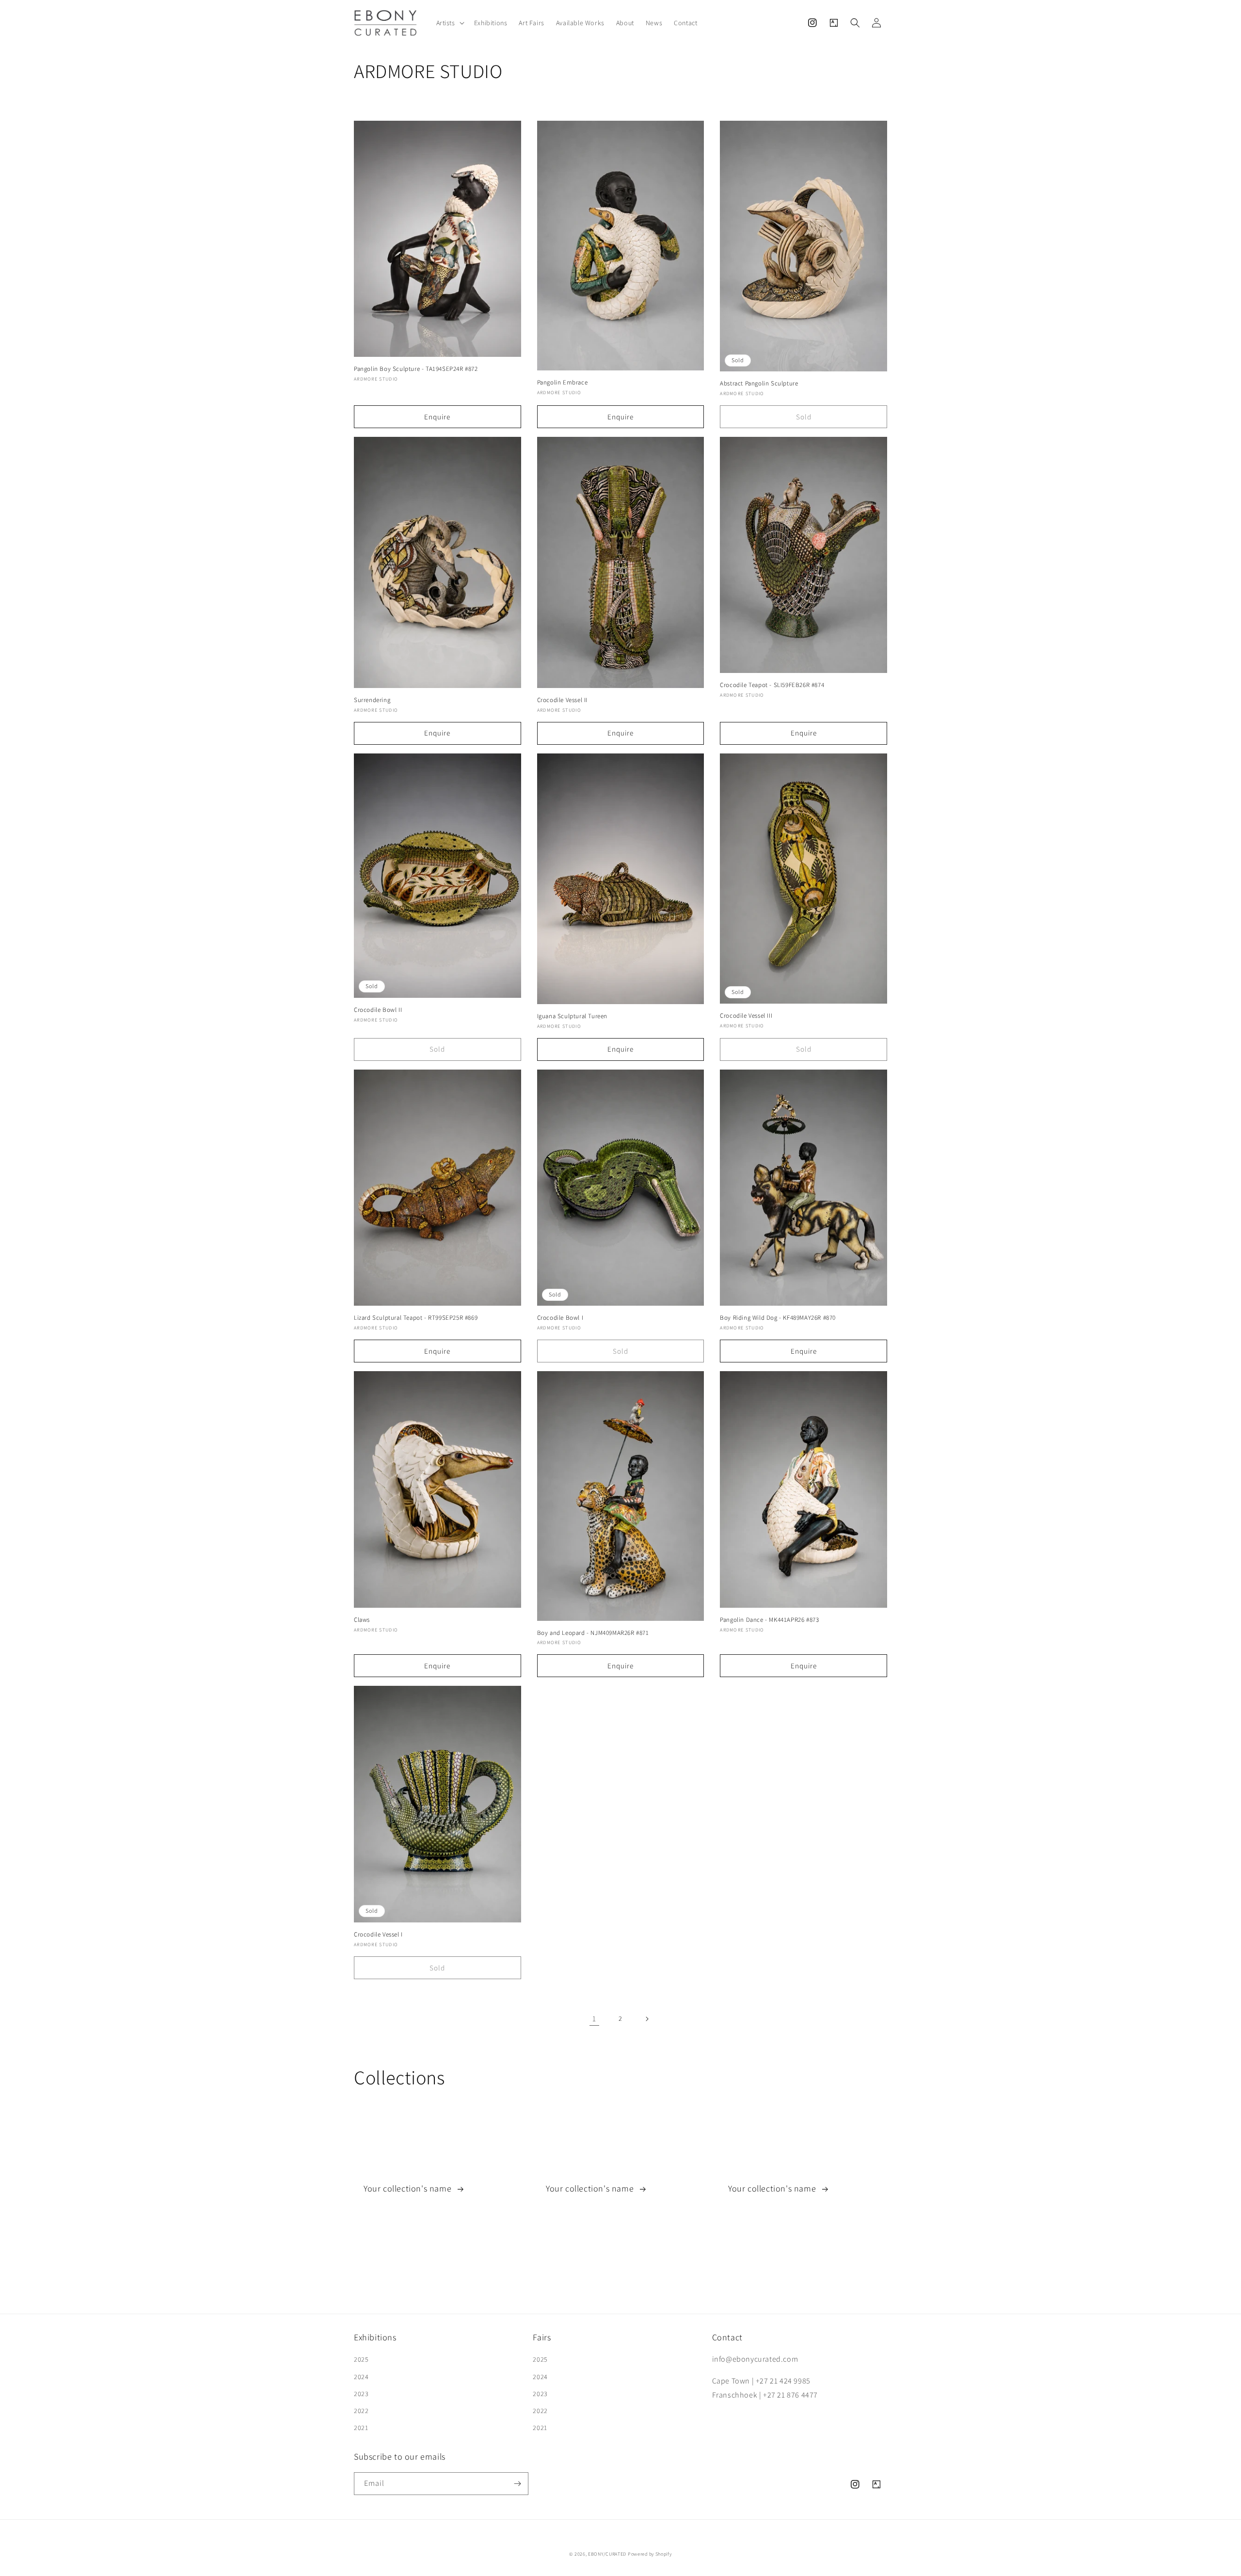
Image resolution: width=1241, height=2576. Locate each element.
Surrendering (372, 700)
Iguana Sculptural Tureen (572, 1016)
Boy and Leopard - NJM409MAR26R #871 (593, 1633)
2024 (361, 2377)
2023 (361, 2394)
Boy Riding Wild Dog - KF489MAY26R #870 (778, 1318)
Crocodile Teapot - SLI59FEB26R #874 (772, 685)
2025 (361, 2359)
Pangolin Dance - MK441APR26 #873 (769, 1620)
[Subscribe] (517, 2484)
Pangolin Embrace (563, 383)
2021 (361, 2428)
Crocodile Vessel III (746, 1016)
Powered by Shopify (650, 2554)
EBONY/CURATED (607, 2554)
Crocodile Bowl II (378, 1010)
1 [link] (594, 2019)
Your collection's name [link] (409, 2188)
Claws (362, 1620)
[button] (449, 23)
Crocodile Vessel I (378, 1935)
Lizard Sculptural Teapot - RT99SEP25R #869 (416, 1318)
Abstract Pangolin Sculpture (759, 384)
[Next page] (647, 2019)
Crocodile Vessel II (562, 700)
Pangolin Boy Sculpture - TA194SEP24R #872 (416, 369)
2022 (361, 2411)
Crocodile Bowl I (560, 1318)
